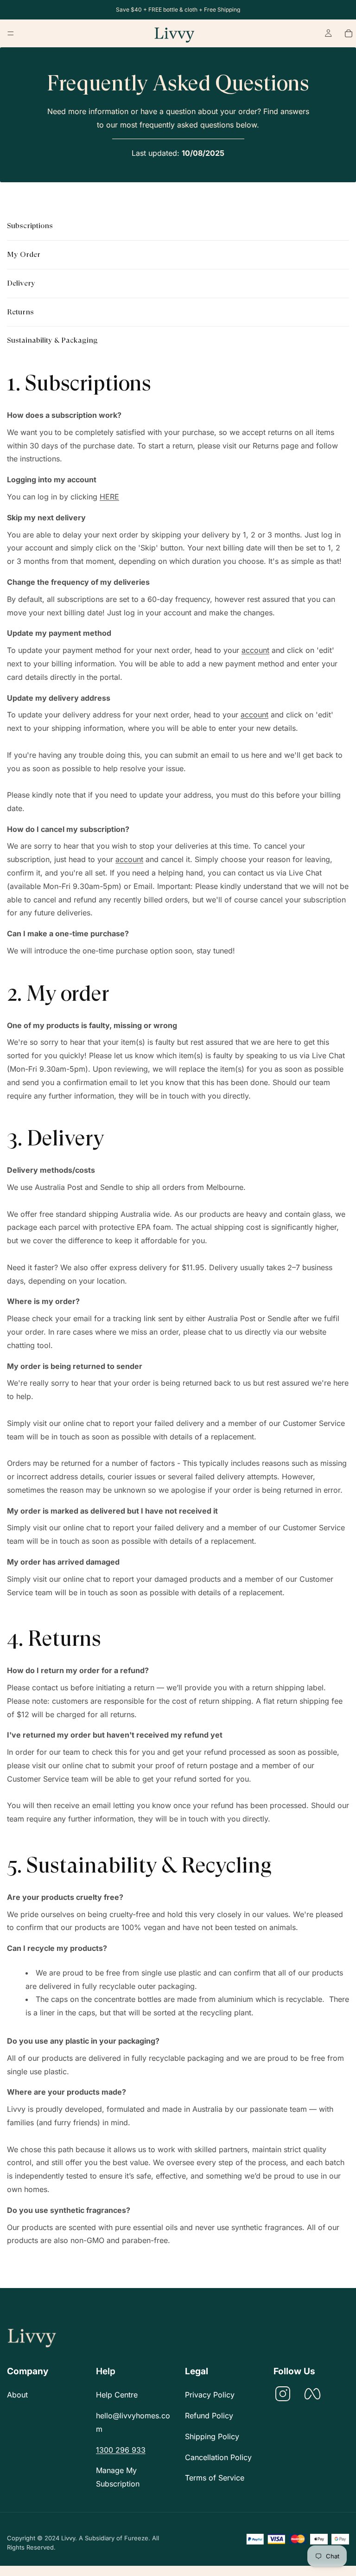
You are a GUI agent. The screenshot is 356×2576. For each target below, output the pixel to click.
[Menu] (11, 33)
